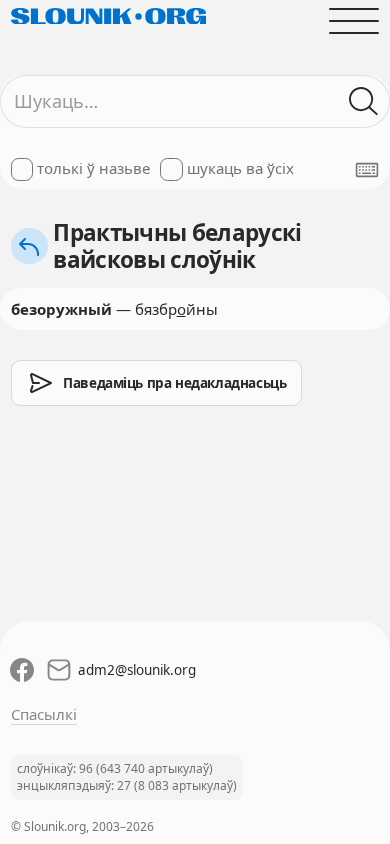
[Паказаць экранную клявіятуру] (367, 170)
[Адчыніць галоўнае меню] (354, 20)
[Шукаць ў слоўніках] (364, 101)
